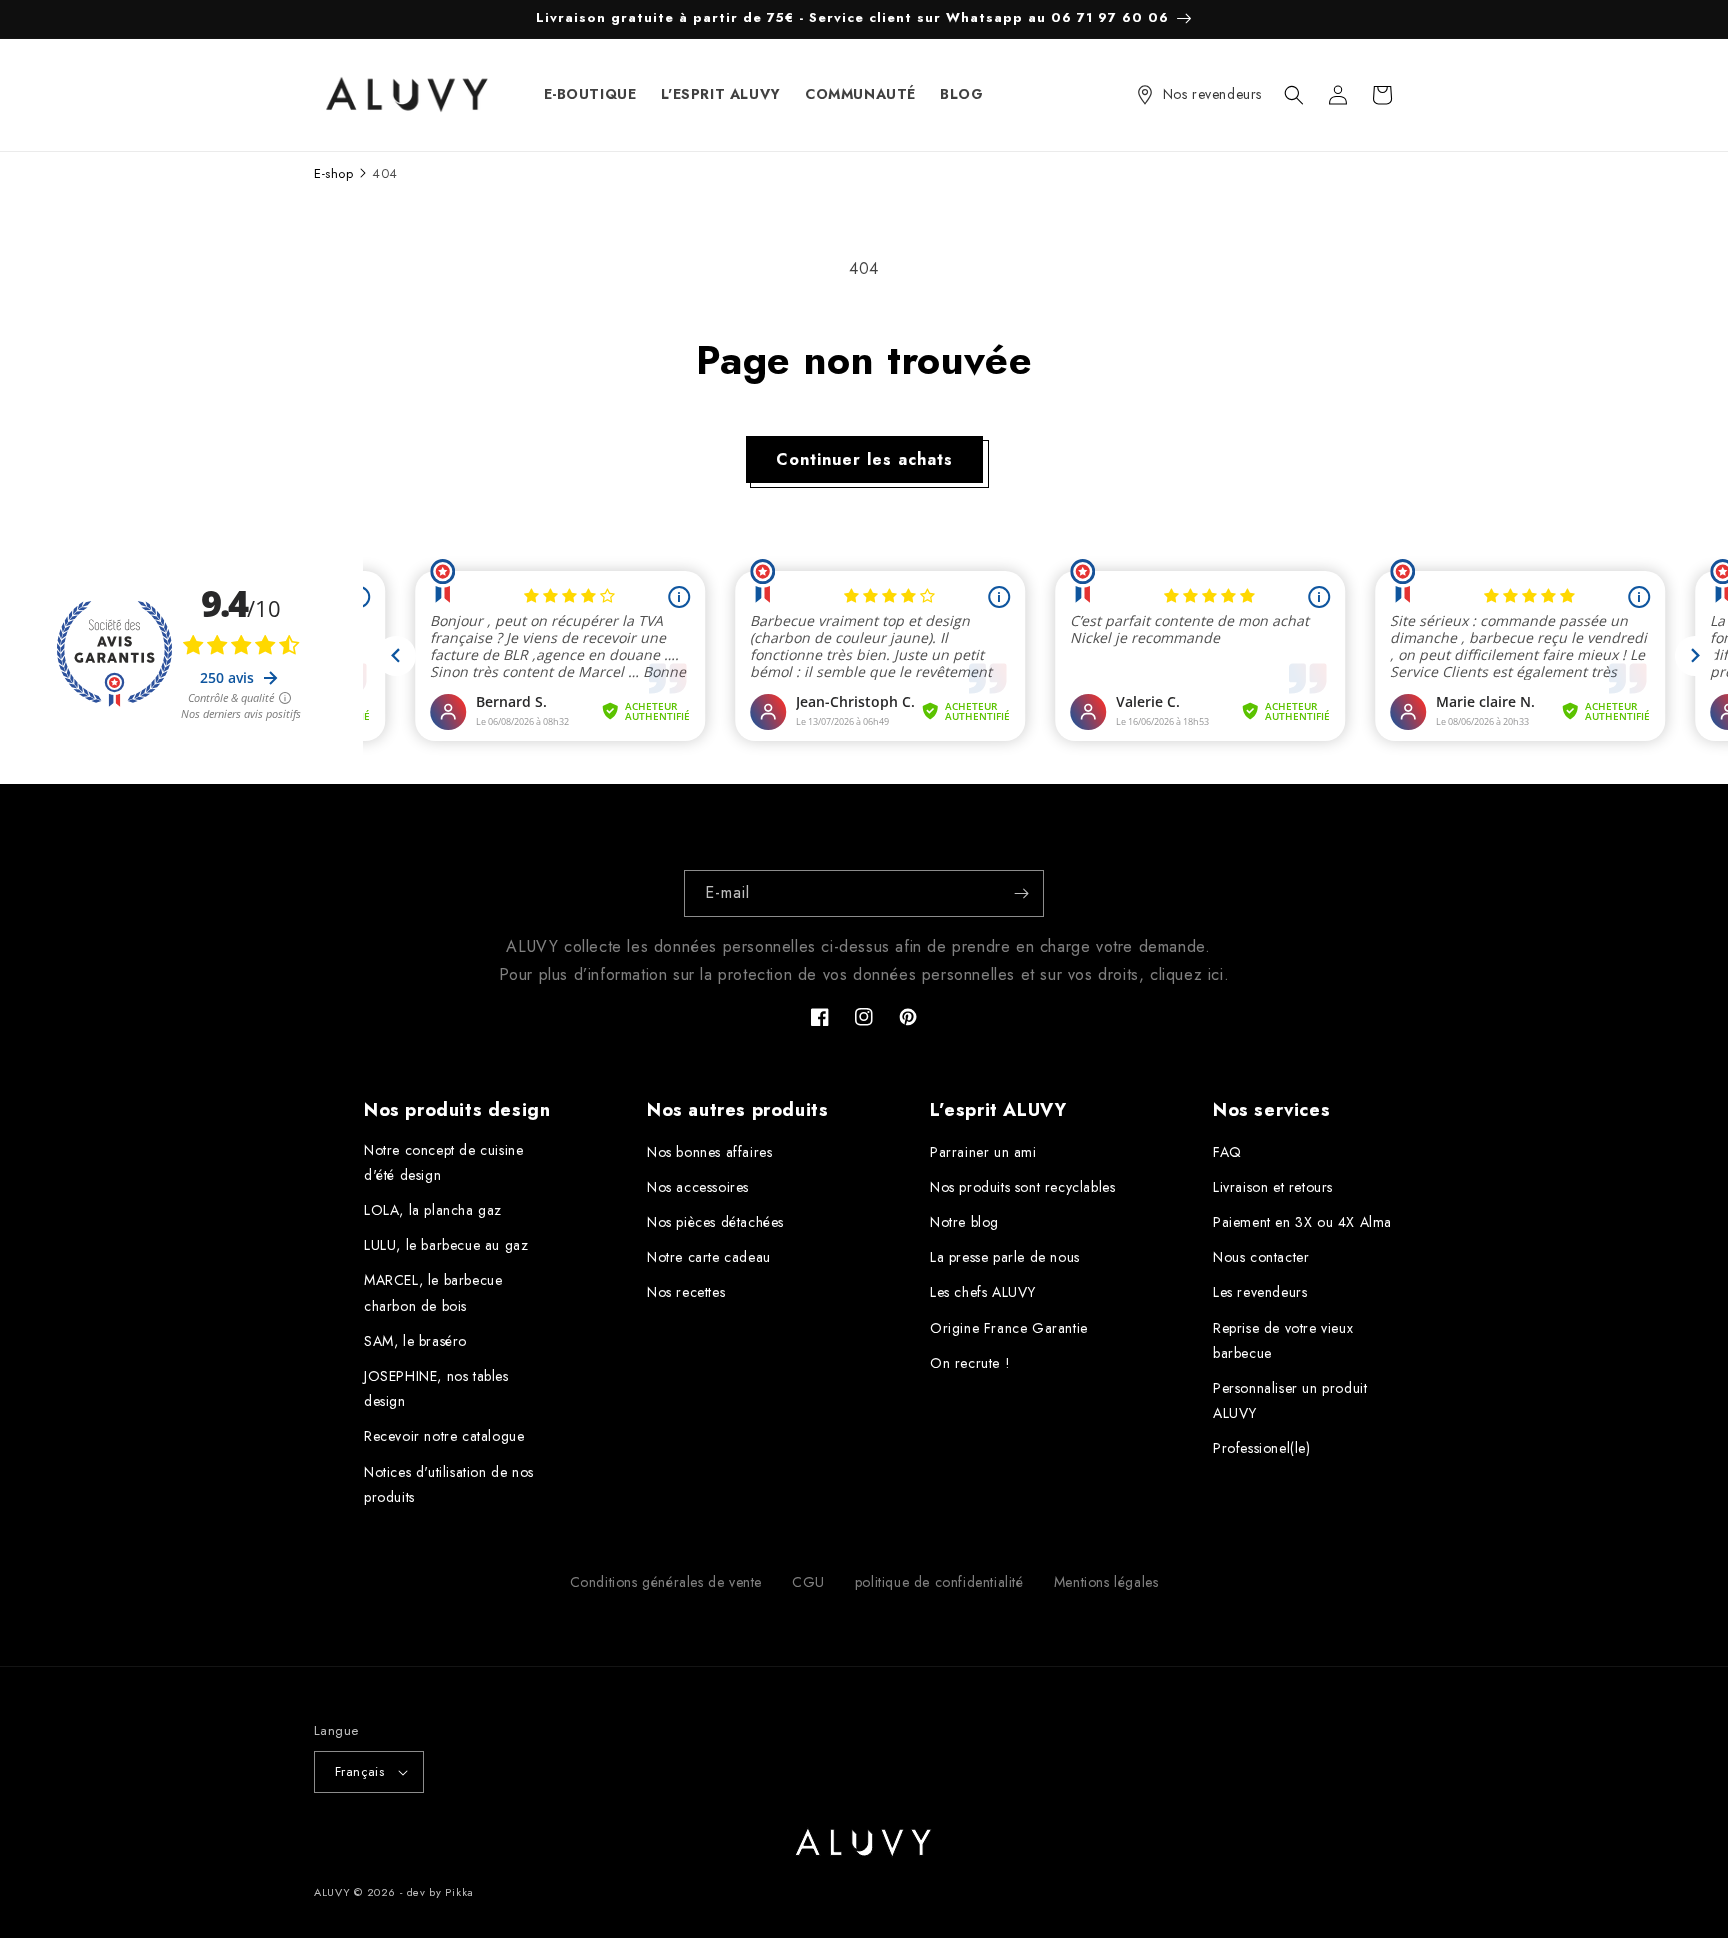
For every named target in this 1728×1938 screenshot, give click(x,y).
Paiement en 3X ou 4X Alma (1302, 1222)
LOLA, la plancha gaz (433, 1210)
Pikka (459, 1892)
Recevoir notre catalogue (444, 1436)
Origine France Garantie (1009, 1328)
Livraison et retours (1273, 1187)
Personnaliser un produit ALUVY (1290, 1400)
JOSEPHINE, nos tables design (436, 1388)
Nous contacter (1261, 1257)
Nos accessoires (698, 1187)
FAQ (1227, 1152)
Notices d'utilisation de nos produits (449, 1484)
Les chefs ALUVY (983, 1292)
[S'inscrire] (1021, 893)
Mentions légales (1106, 1582)
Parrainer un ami (983, 1152)
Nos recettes (686, 1292)
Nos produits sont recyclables (1022, 1187)
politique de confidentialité (939, 1582)
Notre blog (964, 1222)
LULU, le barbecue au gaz (446, 1245)
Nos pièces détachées (715, 1222)
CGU (808, 1582)
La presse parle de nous (1005, 1257)
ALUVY (332, 1892)
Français (359, 1771)
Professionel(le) (1262, 1448)
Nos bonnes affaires (709, 1152)
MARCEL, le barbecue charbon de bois (433, 1292)
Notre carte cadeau (709, 1257)
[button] (1294, 95)
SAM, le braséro (415, 1341)
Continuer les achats (864, 459)
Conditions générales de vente (666, 1582)
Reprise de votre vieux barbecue (1283, 1340)
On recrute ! (970, 1363)
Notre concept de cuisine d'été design (443, 1162)
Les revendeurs (1260, 1292)
